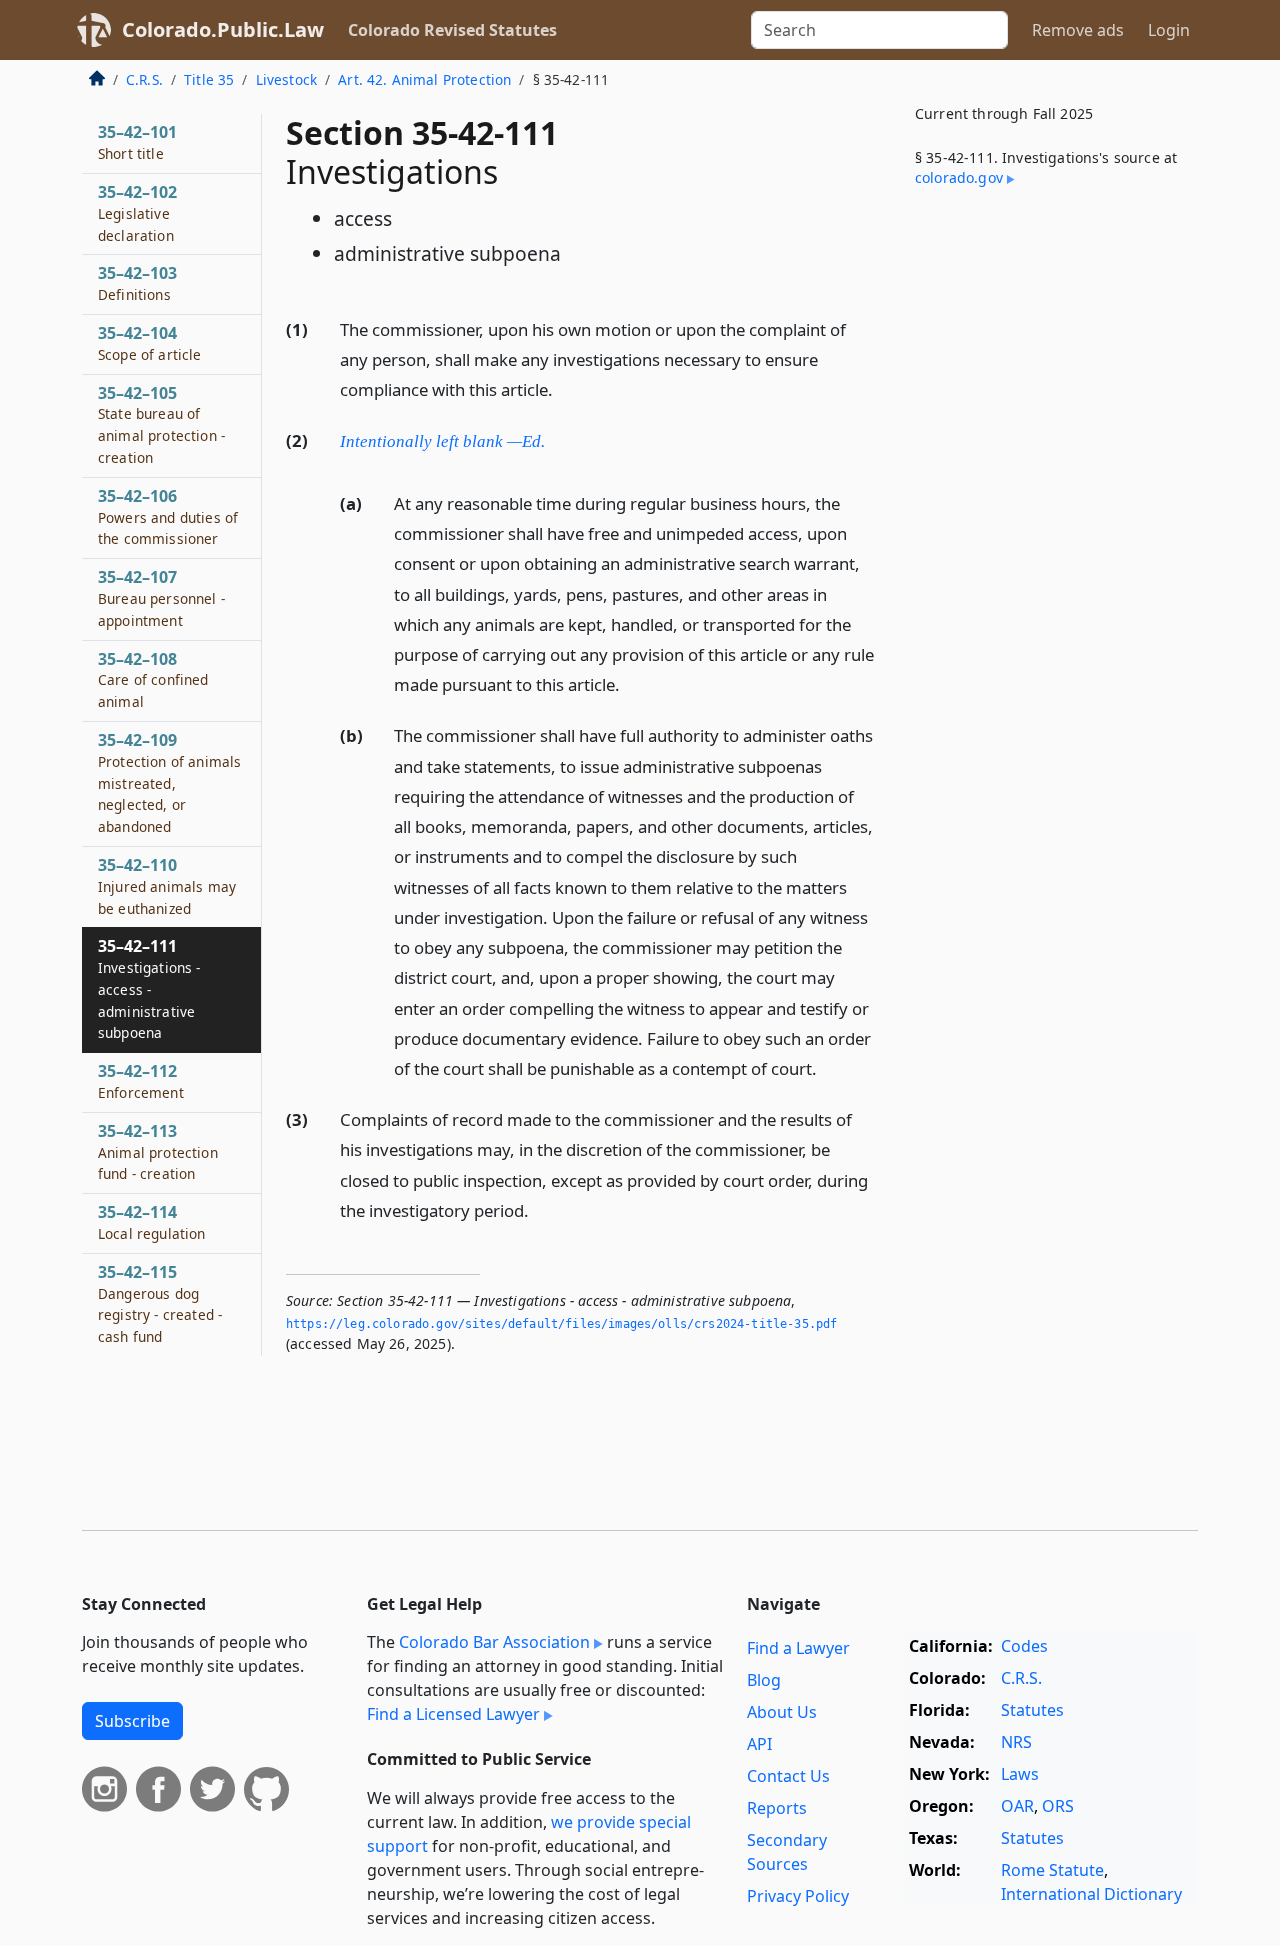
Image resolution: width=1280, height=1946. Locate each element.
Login (1169, 30)
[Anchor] (564, 388)
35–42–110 (167, 886)
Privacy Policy (798, 1896)
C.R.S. (144, 79)
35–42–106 (168, 517)
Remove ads (1078, 30)
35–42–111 (149, 988)
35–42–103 (137, 283)
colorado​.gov (959, 177)
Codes (1024, 1646)
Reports (777, 1808)
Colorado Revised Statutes (452, 30)
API (759, 1744)
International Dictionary (1091, 1894)
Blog (764, 1680)
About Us (782, 1712)
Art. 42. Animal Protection (424, 79)
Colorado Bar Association (494, 1642)
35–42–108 (153, 680)
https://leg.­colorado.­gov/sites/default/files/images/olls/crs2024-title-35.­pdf (561, 1324)
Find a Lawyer (798, 1648)
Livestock (286, 79)
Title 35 (209, 79)
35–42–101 (137, 142)
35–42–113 (158, 1152)
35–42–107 (161, 598)
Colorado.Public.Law (223, 29)
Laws (1020, 1774)
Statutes (1032, 1710)
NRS (1016, 1742)
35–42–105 (161, 424)
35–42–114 (152, 1222)
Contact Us (788, 1776)
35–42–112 (141, 1081)
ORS (1058, 1806)
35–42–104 (150, 343)
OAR (1017, 1806)
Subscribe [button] (132, 1721)
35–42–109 (169, 782)
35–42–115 (160, 1303)
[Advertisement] (1048, 534)
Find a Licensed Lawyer (453, 1714)
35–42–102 (137, 213)
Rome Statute (1052, 1870)
